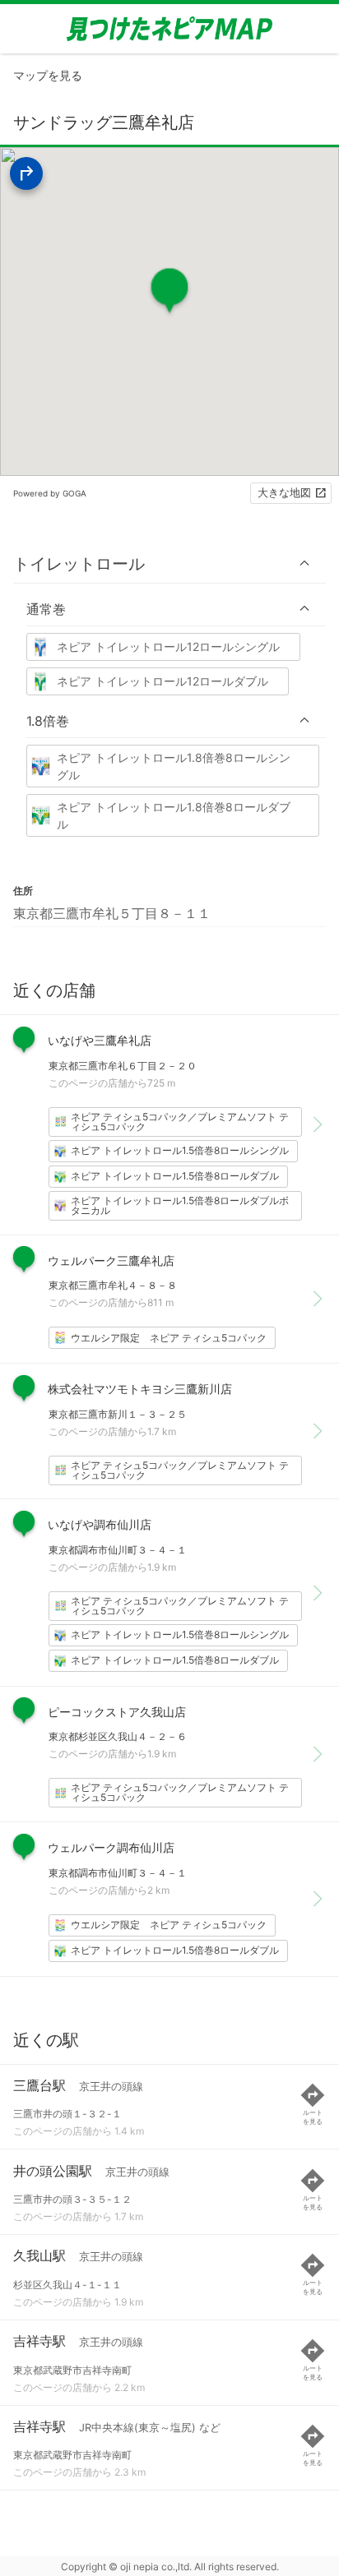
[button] (169, 563)
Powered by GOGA (50, 493)
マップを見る (48, 75)
